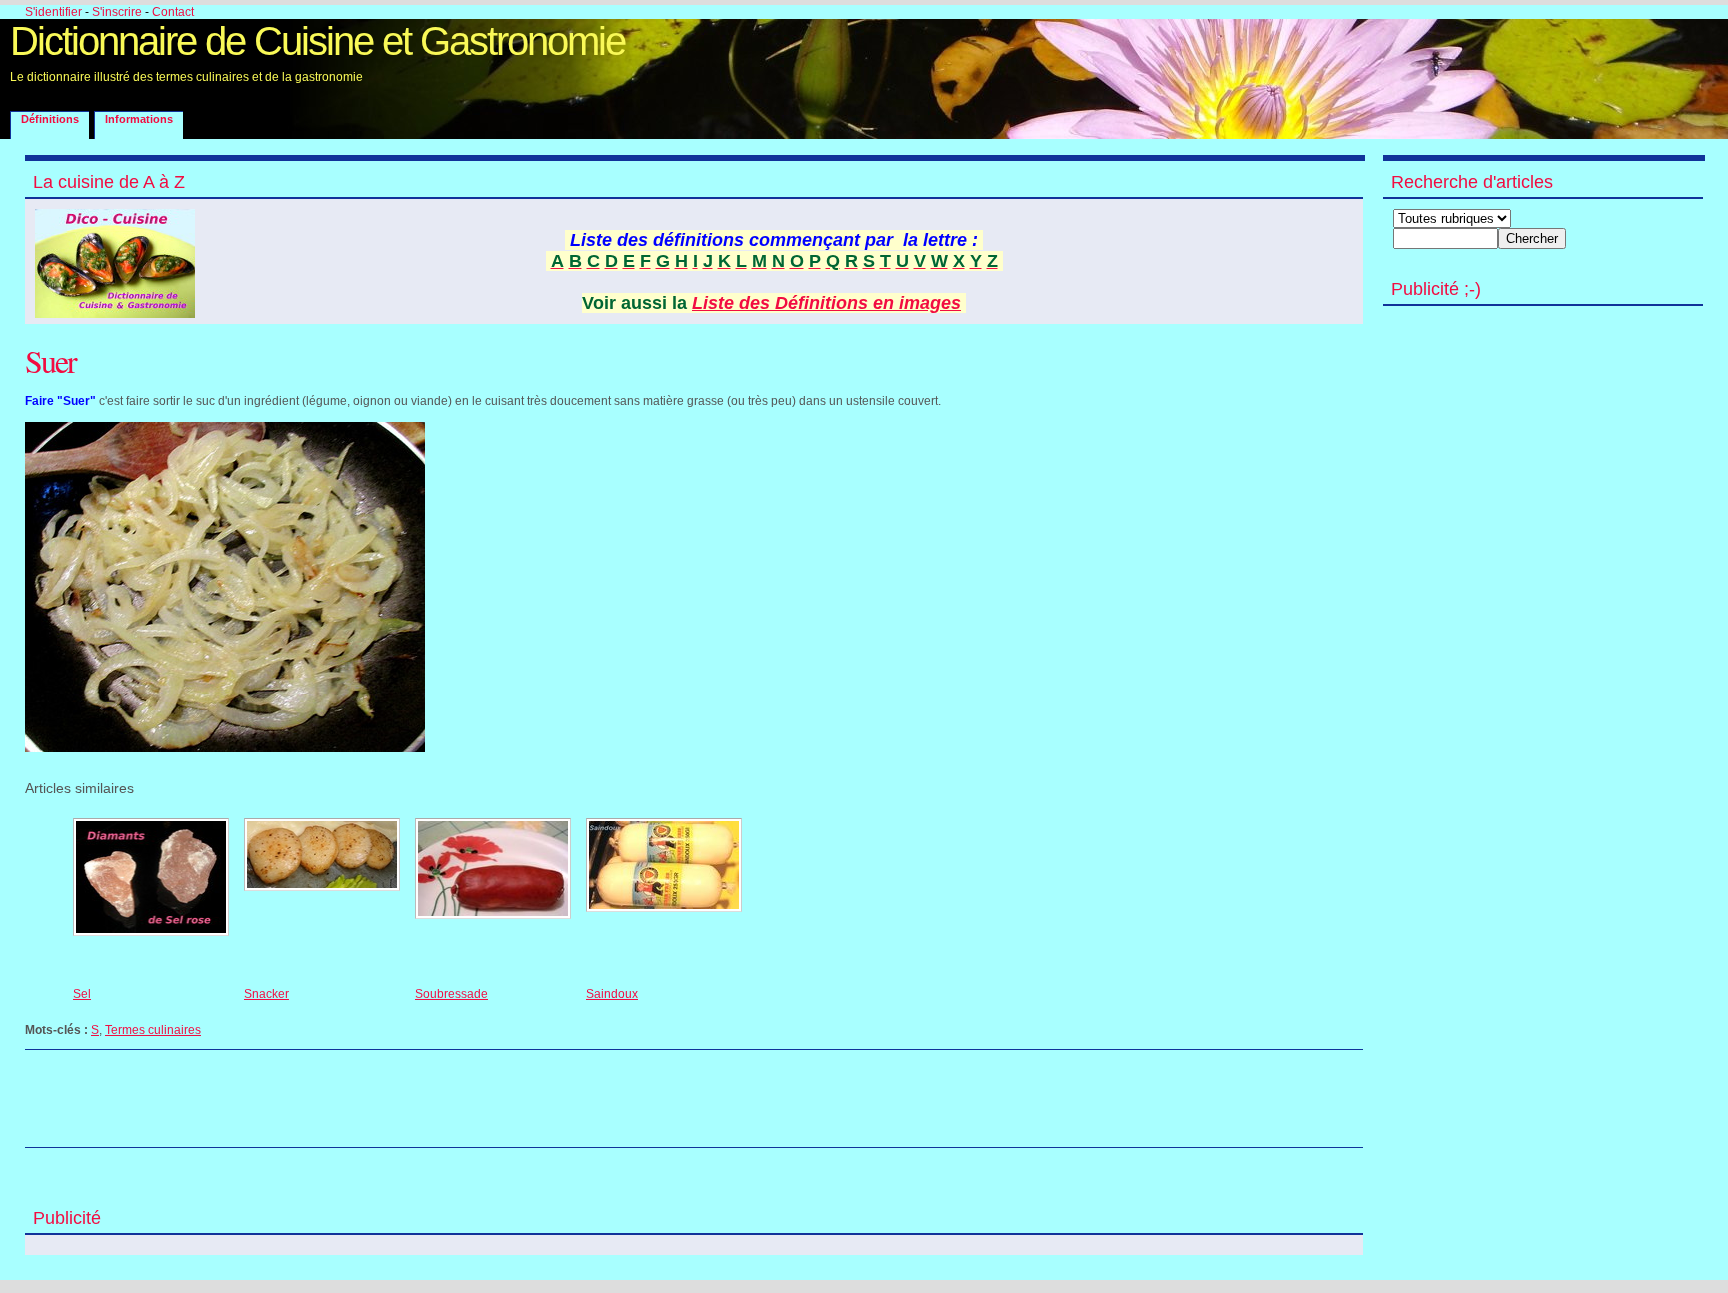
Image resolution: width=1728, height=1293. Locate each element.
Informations (139, 119)
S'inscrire (117, 12)
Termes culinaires (153, 1030)
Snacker (266, 994)
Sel (82, 994)
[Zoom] (225, 748)
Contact (173, 12)
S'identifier (53, 12)
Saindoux (612, 994)
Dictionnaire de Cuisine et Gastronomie (317, 41)
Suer (50, 360)
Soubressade (451, 994)
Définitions (50, 119)
